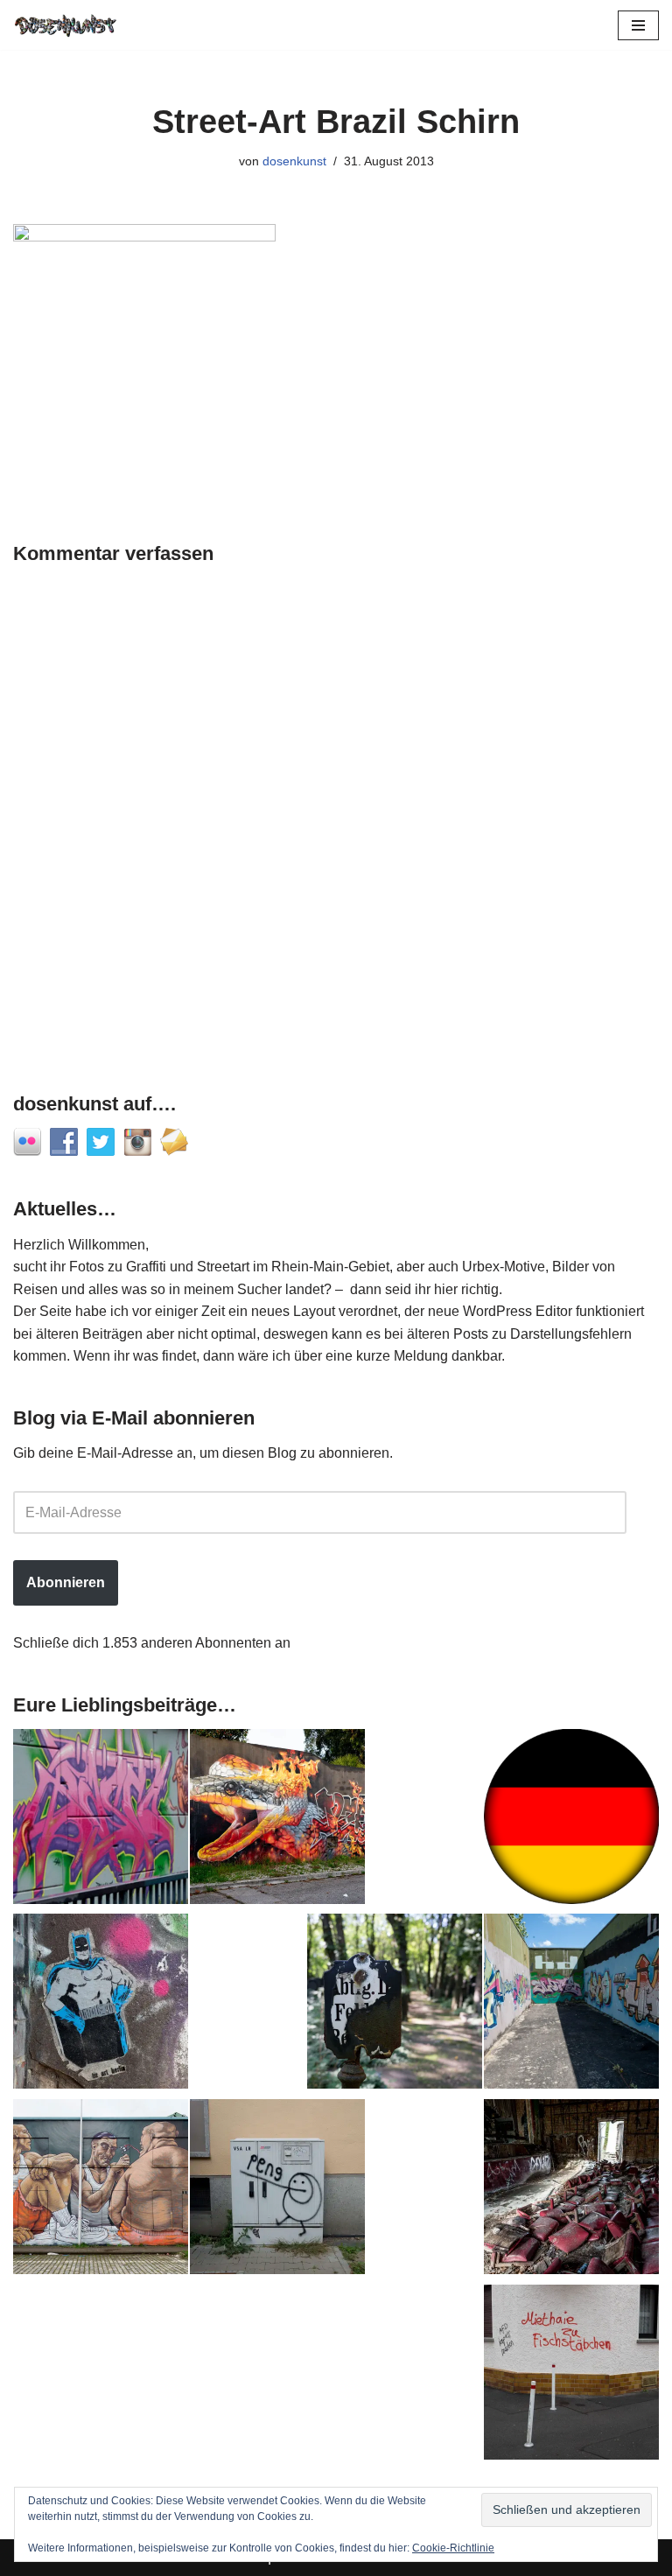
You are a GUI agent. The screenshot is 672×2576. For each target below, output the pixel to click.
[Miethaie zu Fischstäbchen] (571, 2376)
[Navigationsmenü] (638, 25)
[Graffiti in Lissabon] (277, 1820)
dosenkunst (294, 161)
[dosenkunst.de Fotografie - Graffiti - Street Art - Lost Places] (66, 25)
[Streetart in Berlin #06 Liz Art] (101, 2005)
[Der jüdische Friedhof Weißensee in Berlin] (395, 2005)
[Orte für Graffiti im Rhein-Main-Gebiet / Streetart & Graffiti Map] (101, 1820)
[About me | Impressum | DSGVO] (571, 1820)
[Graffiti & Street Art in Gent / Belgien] (101, 2190)
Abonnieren (66, 1582)
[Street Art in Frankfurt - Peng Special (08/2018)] (277, 2190)
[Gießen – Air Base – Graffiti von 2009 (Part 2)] (571, 2005)
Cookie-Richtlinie (453, 2548)
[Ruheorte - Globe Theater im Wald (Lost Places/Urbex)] (571, 2190)
